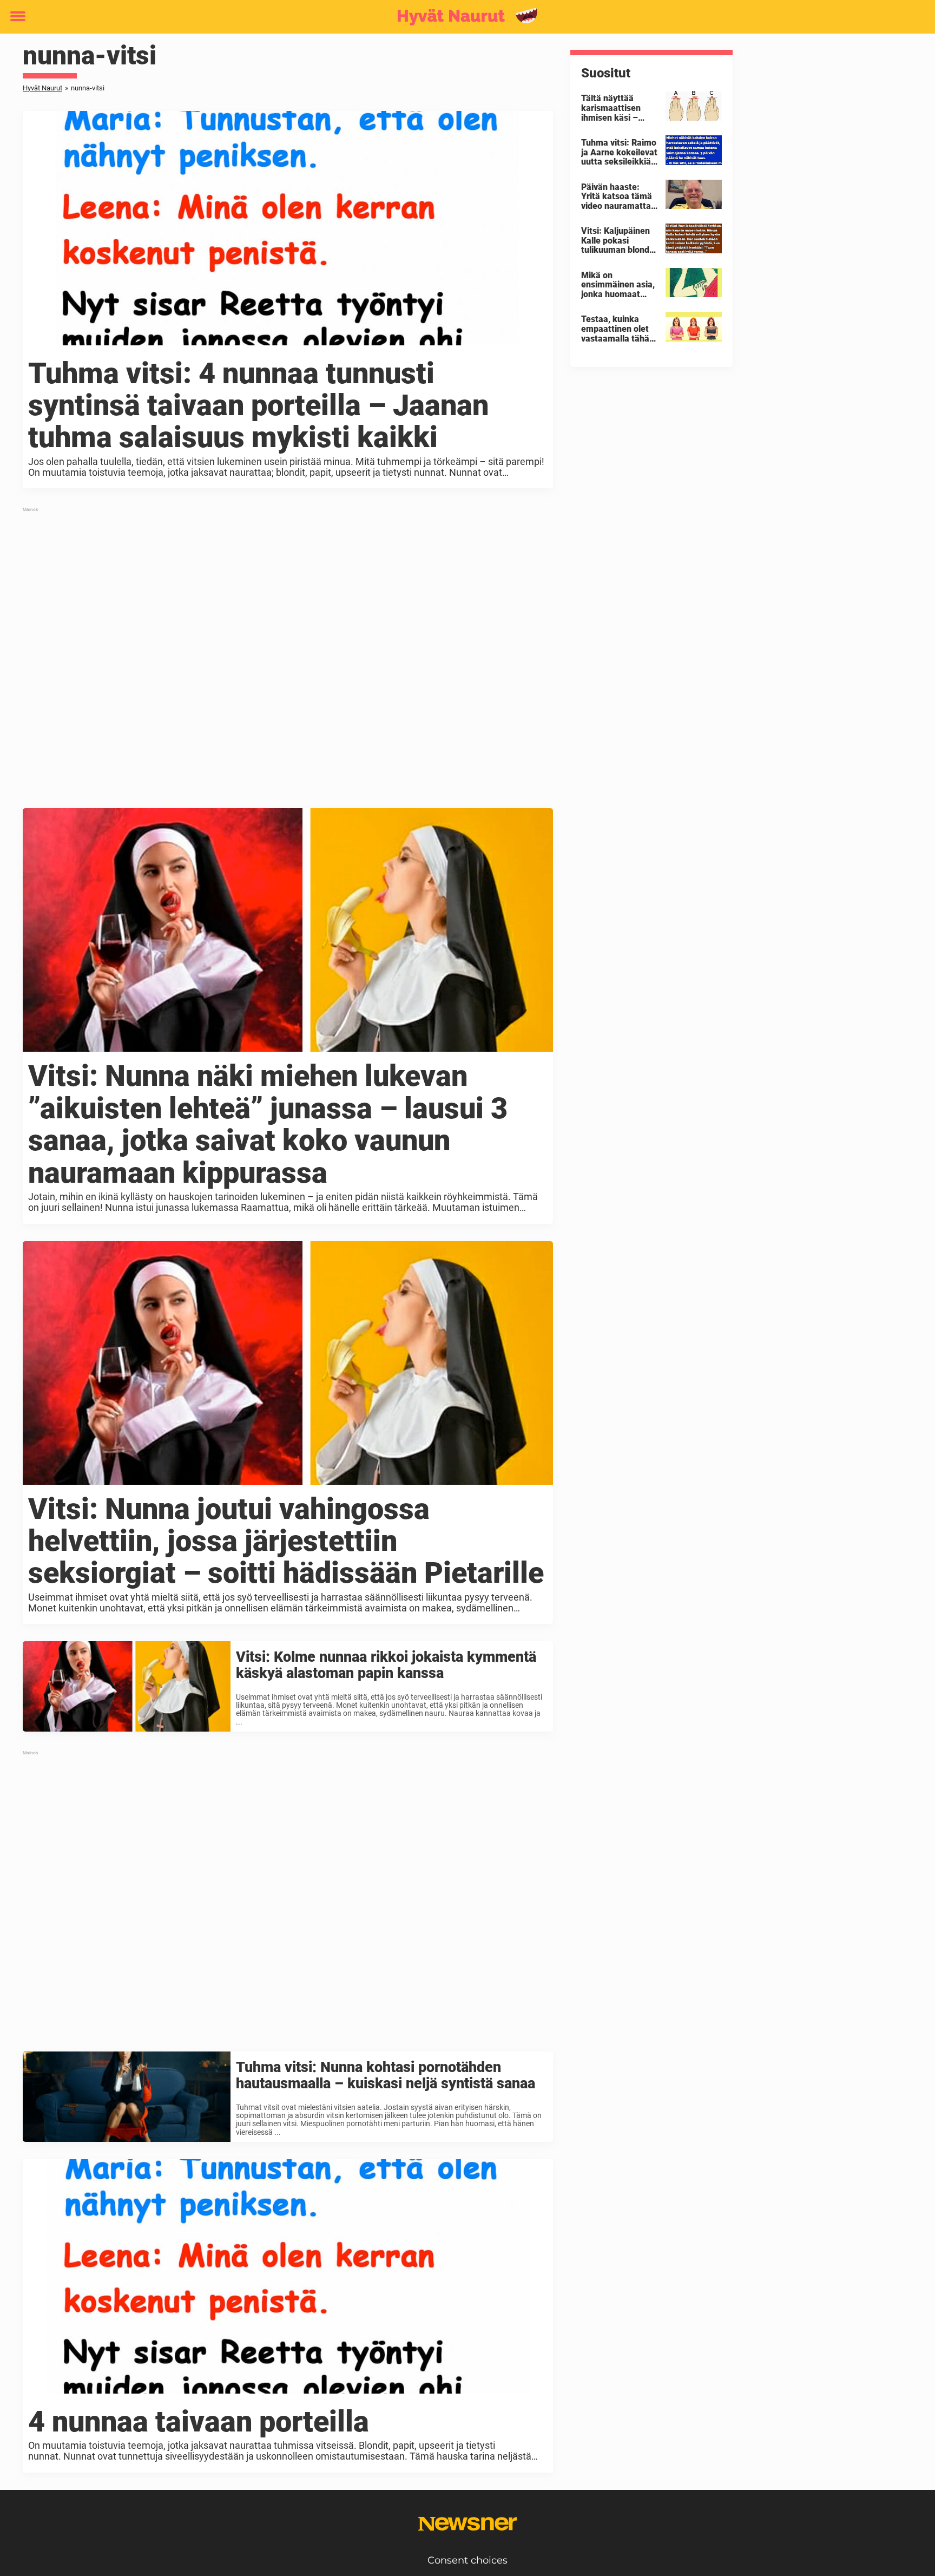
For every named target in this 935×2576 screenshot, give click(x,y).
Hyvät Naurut (42, 88)
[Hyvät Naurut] (463, 17)
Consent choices (467, 2560)
